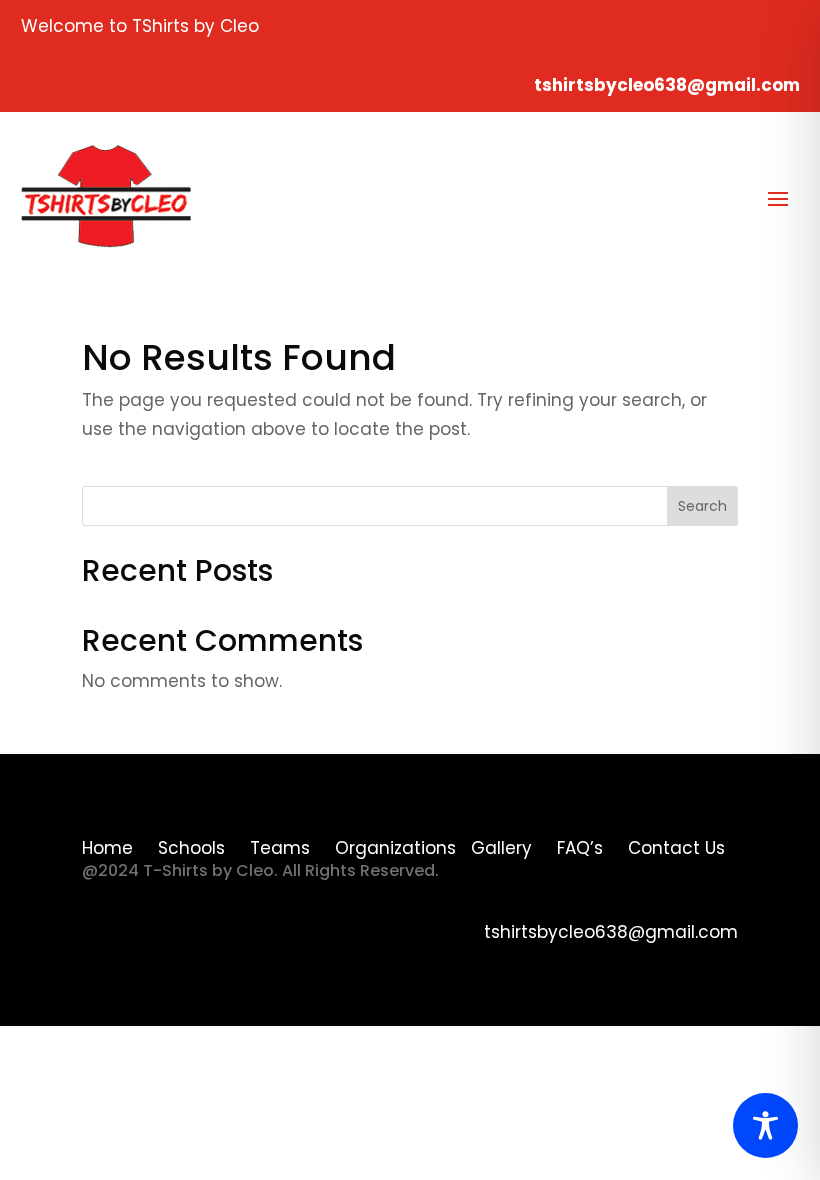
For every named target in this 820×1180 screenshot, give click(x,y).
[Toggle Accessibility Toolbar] (765, 1125)
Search (702, 506)
